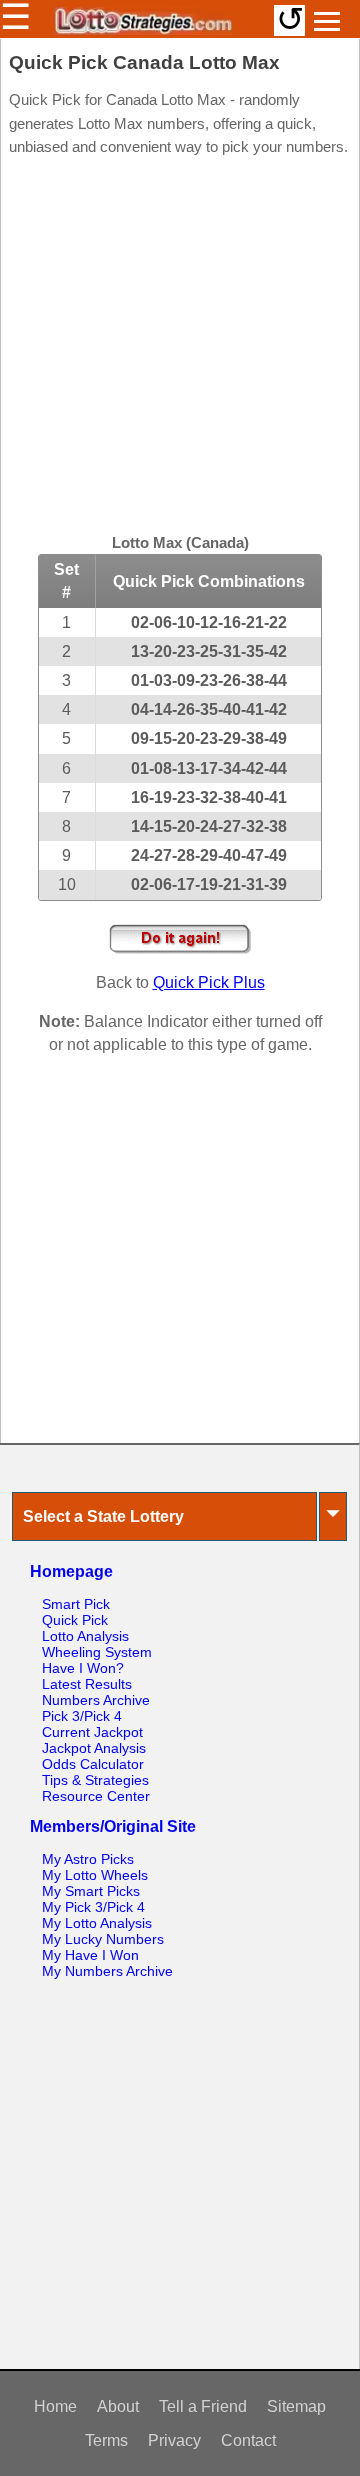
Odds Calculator (93, 1764)
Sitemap (296, 2406)
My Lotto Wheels (95, 1875)
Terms (106, 2440)
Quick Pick (75, 1620)
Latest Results (87, 1684)
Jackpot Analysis (94, 1748)
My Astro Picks (88, 1859)
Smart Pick (76, 1604)
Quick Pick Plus (209, 982)
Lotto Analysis (85, 1636)
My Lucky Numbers (103, 1939)
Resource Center (96, 1796)
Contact (248, 2440)
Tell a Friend (203, 2406)
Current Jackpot (92, 1732)
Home (55, 2406)
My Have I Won (90, 1955)
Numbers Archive (96, 1700)
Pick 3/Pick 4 (82, 1716)
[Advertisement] (180, 348)
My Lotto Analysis (97, 1923)
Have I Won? (83, 1668)
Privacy (174, 2440)
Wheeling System (97, 1652)
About (118, 2406)
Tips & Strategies (95, 1780)
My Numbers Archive (107, 1971)
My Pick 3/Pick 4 (93, 1907)
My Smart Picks (91, 1891)
